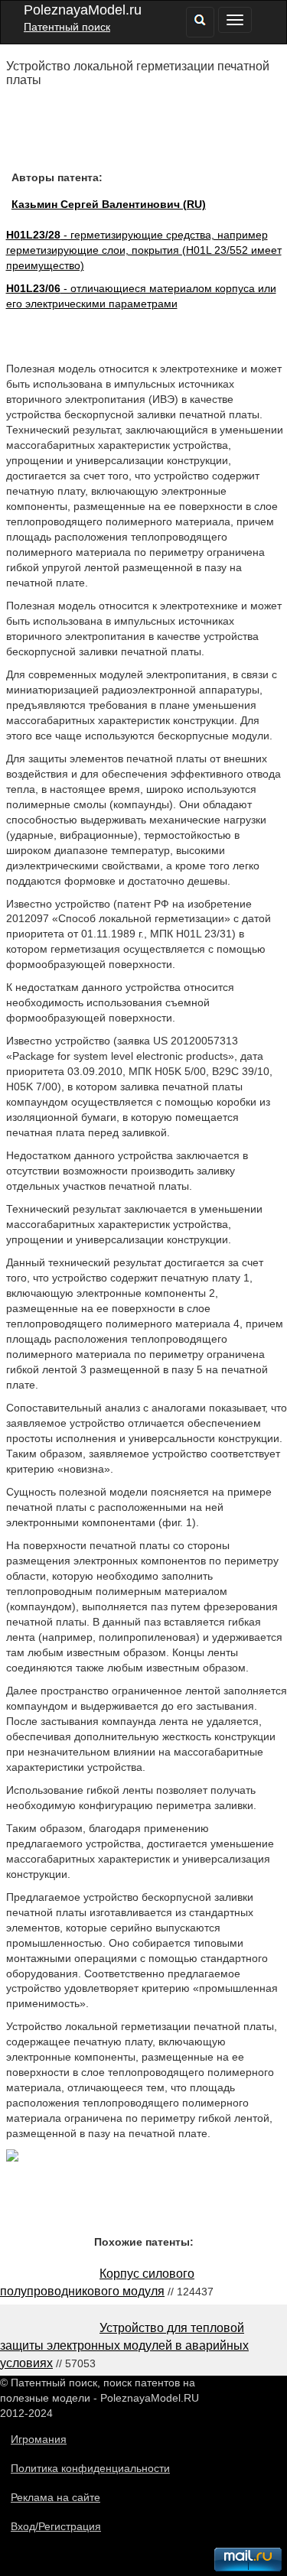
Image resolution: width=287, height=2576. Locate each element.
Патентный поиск (67, 27)
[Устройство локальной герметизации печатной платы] (12, 2158)
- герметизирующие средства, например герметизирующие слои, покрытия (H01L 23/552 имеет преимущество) (144, 250)
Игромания (39, 2439)
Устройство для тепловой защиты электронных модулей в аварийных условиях (124, 2345)
